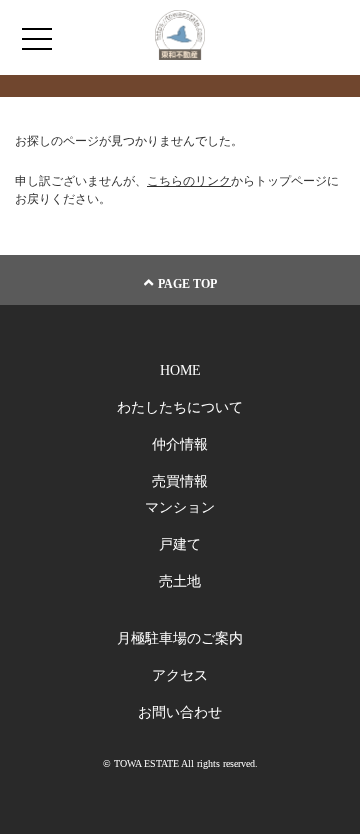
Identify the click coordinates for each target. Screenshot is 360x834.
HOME (180, 370)
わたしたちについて (180, 407)
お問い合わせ (180, 712)
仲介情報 (180, 444)
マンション (180, 507)
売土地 (180, 581)
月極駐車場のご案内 (180, 638)
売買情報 (180, 481)
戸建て (180, 544)
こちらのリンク (189, 181)
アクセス (180, 675)
